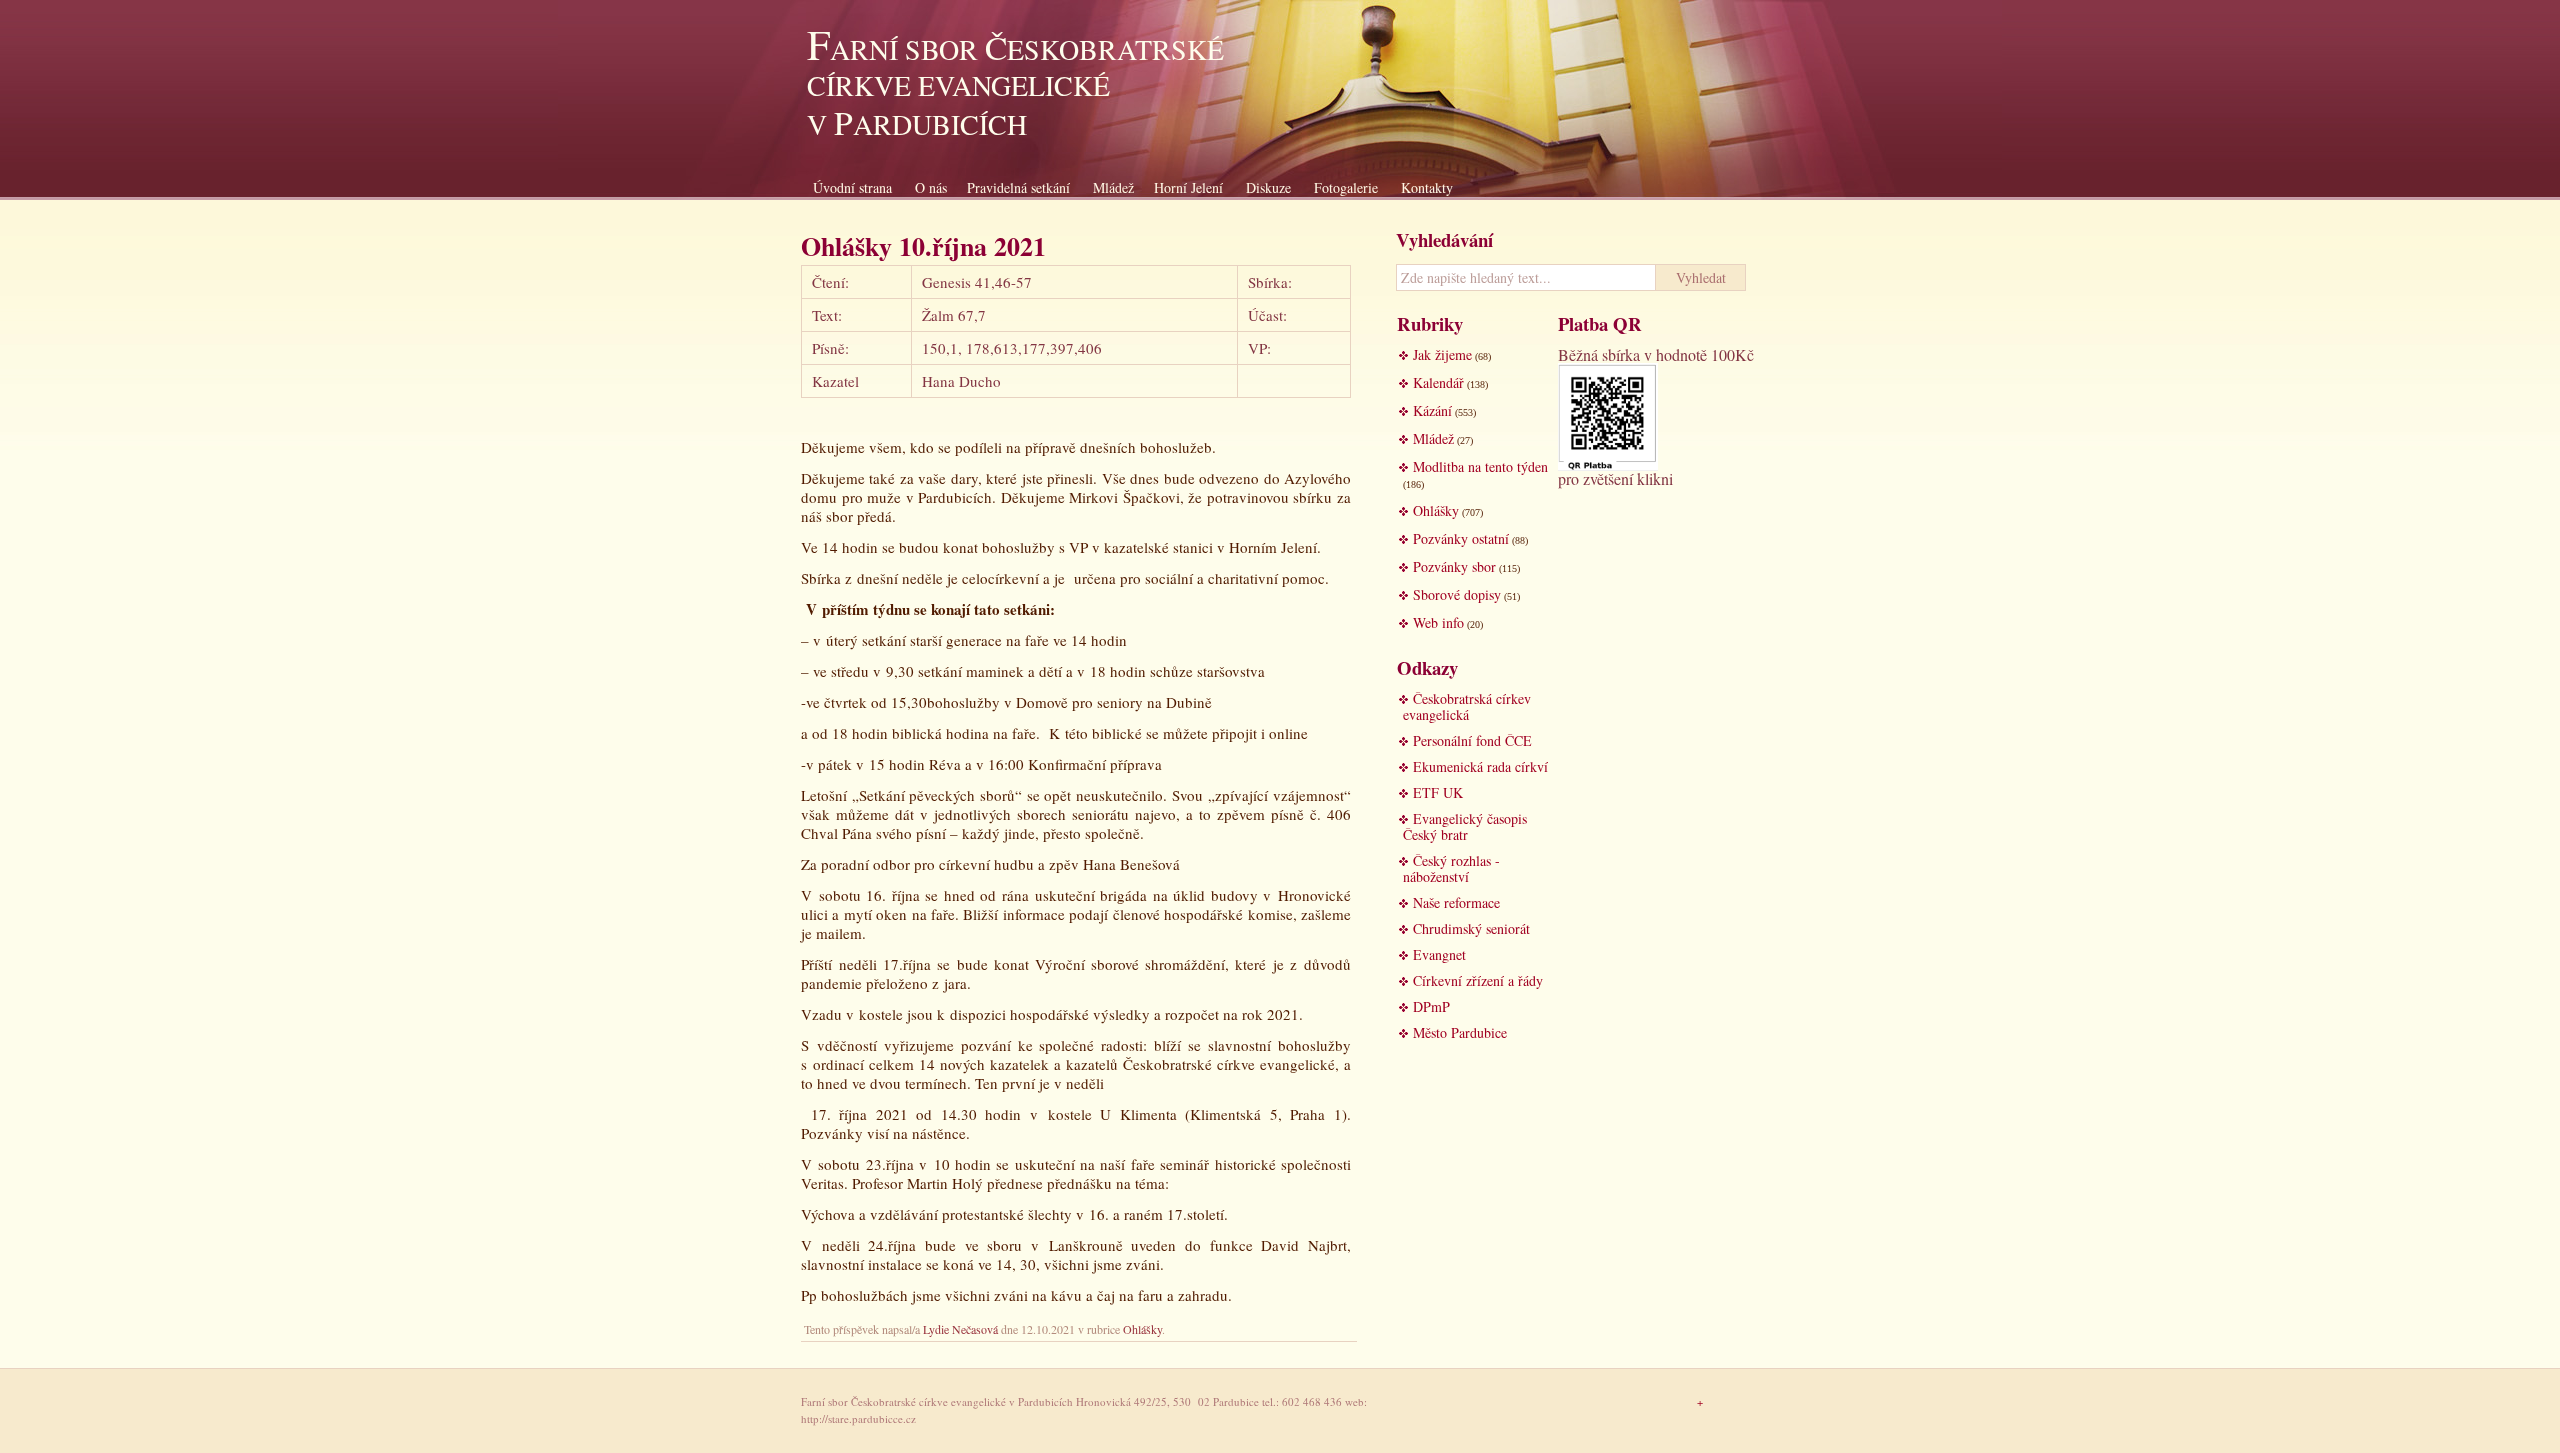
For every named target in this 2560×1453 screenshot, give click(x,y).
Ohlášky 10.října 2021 (923, 246)
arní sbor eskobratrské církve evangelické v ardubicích (1015, 86)
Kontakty (1427, 187)
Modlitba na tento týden (1480, 466)
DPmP (1431, 1006)
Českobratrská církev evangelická (1467, 706)
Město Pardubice (1460, 1032)
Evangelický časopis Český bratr (1465, 826)
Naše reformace (1456, 902)
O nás (931, 187)
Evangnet (1439, 954)
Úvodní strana (852, 187)
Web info (1438, 622)
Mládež (1113, 187)
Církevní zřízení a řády (1478, 980)
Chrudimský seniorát (1471, 928)
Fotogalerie (1346, 187)
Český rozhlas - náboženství (1451, 868)
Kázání (1432, 410)
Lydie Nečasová (960, 1329)
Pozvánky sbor (1454, 566)
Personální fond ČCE (1472, 740)
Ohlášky (1142, 1329)
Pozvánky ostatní (1461, 538)
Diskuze (1268, 187)
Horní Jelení (1188, 187)
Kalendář (1438, 382)
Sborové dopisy (1457, 594)
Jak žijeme (1442, 354)
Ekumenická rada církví (1480, 766)
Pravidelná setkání (1018, 187)
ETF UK (1438, 792)
